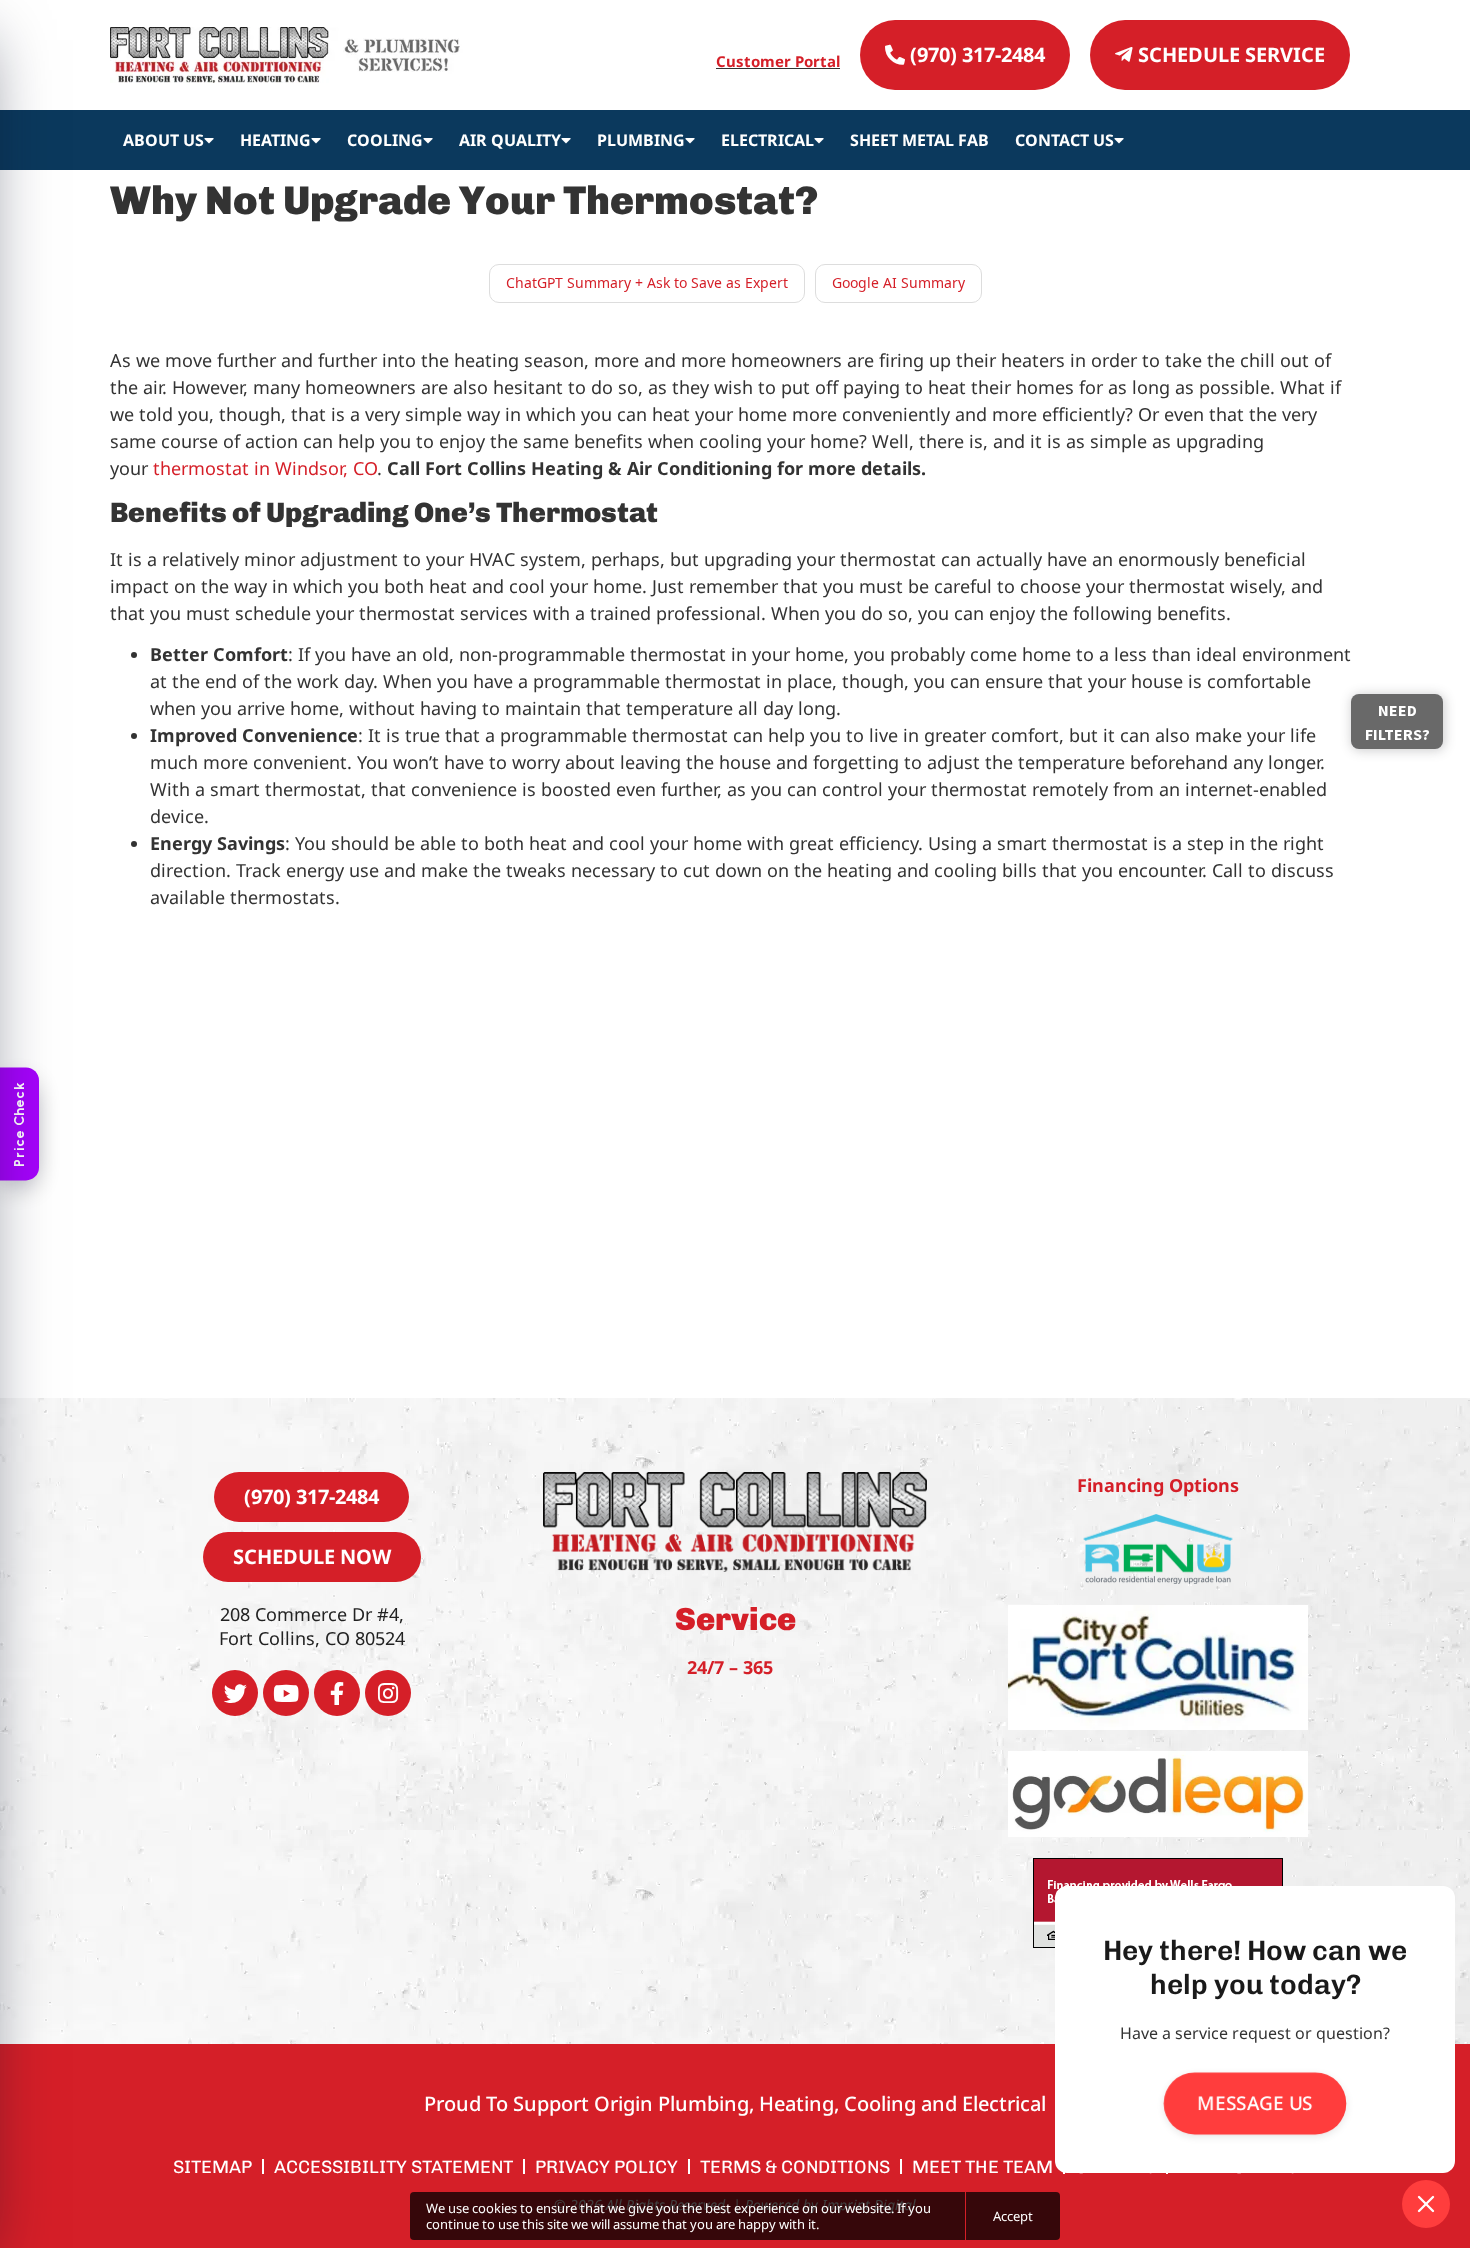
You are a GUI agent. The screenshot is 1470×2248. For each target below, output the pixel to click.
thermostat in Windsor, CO (265, 468)
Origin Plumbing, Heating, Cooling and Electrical (820, 2103)
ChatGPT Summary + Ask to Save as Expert (647, 282)
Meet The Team (982, 2167)
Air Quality (510, 140)
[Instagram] (388, 1693)
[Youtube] (286, 1693)
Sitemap (212, 2167)
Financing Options (1158, 1485)
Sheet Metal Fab (919, 140)
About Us (163, 140)
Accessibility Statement (393, 2167)
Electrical (767, 140)
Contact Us (1064, 140)
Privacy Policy (606, 2167)
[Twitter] (235, 1693)
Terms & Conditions (795, 2167)
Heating (275, 140)
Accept (1013, 2216)
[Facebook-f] (337, 1693)
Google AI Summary (898, 282)
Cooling (385, 140)
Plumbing (641, 140)
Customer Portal (778, 61)
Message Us (1255, 2103)
